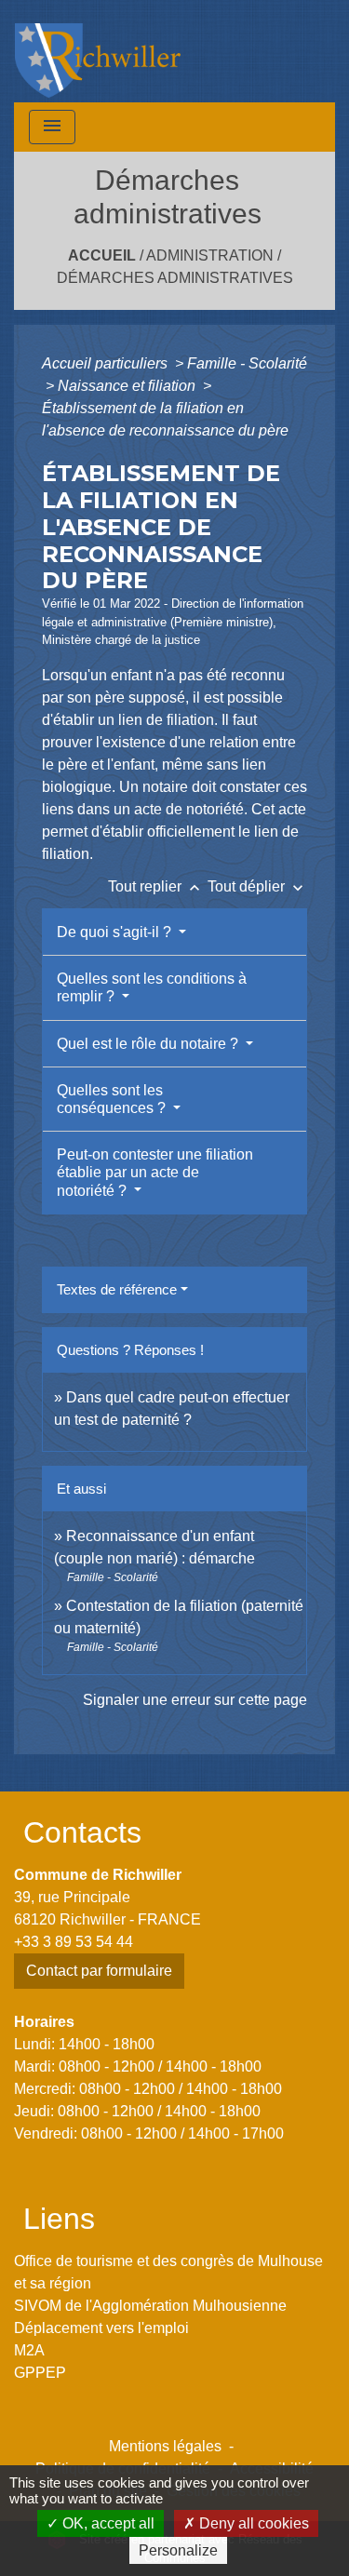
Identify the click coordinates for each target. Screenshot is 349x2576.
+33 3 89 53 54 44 (74, 1942)
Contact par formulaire (99, 1971)
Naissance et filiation (128, 386)
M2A (29, 2350)
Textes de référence (117, 1289)
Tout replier (156, 886)
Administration (210, 255)
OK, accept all (107, 2523)
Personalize (178, 2550)
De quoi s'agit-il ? (116, 932)
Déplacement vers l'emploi (101, 2328)
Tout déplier (257, 886)
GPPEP (40, 2373)
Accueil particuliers (107, 363)
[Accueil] (98, 51)
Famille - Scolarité (247, 363)
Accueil (102, 255)
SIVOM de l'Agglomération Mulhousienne (150, 2306)
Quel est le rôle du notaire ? (149, 1044)
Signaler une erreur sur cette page (195, 1700)
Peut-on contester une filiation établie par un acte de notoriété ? (155, 1172)
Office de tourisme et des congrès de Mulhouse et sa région (168, 2272)
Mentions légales (165, 2446)
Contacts (82, 1832)
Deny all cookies (252, 2523)
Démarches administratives (175, 278)
